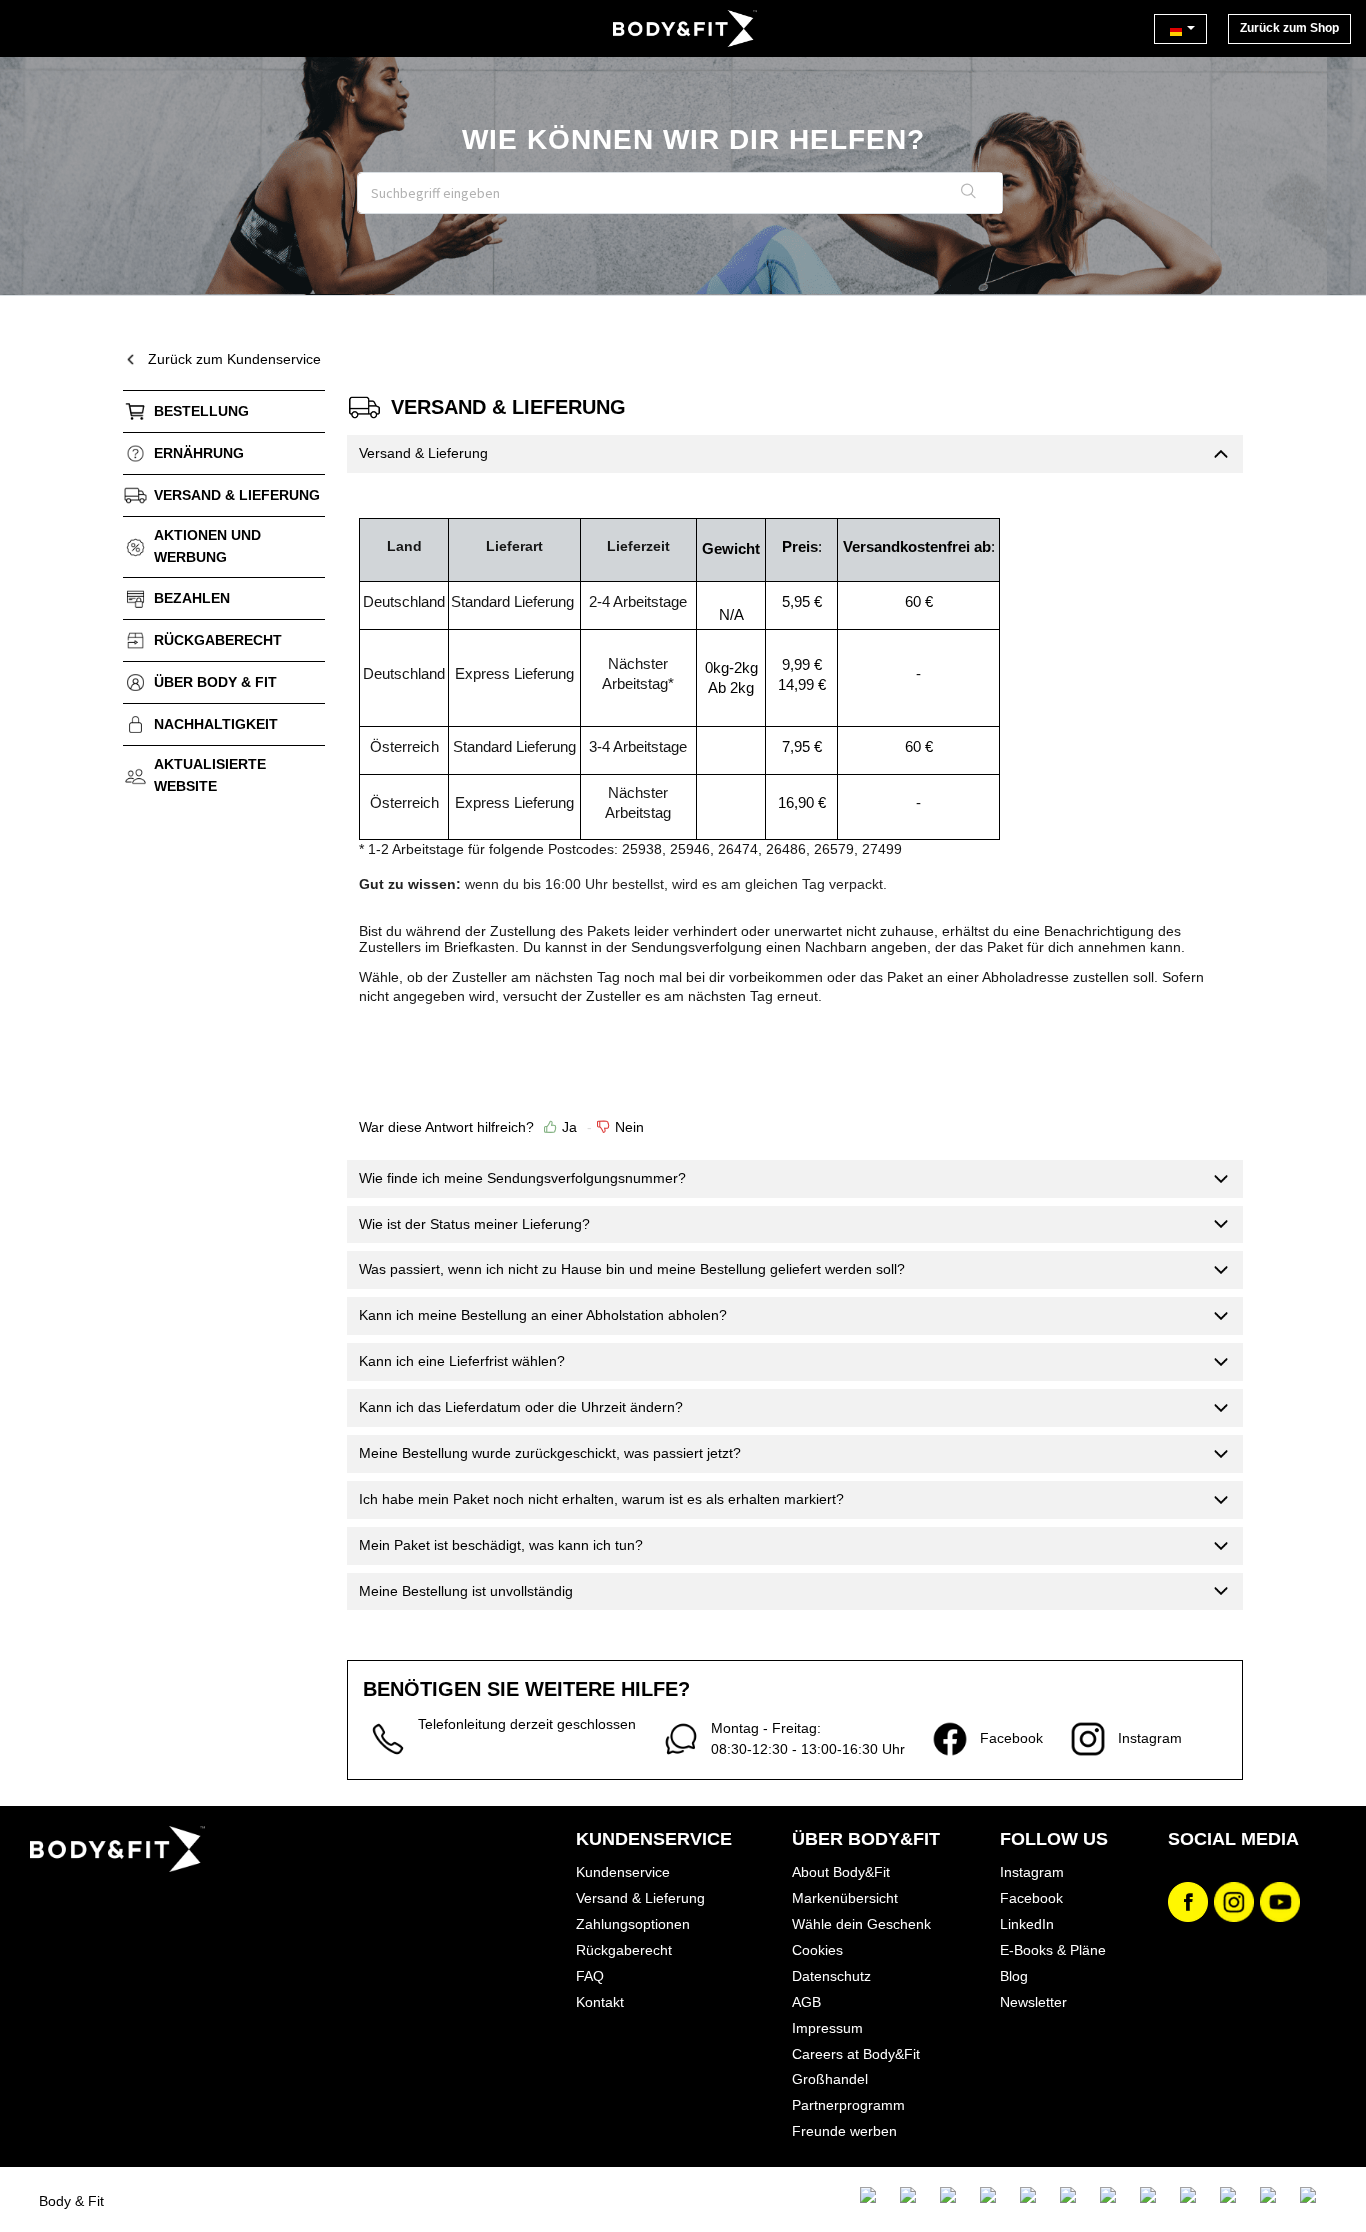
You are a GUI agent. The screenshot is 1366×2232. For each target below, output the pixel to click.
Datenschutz (831, 1976)
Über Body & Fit (215, 682)
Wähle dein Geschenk (861, 1924)
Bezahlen (192, 598)
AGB (806, 2002)
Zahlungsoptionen (633, 1924)
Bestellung (201, 411)
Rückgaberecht (218, 640)
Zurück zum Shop (1289, 28)
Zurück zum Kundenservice (234, 359)
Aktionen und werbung (207, 546)
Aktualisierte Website (210, 775)
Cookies (817, 1950)
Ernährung (199, 453)
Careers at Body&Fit (856, 2054)
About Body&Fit (841, 1872)
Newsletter (1033, 2002)
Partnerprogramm (848, 2105)
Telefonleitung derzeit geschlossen (527, 1724)
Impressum (827, 2028)
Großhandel (830, 2079)
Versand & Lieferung (640, 1898)
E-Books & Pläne (1053, 1950)
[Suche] (969, 193)
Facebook (1031, 1898)
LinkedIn (1027, 1924)
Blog (1014, 1976)
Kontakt (600, 2002)
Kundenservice (623, 1872)
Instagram (1032, 1872)
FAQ (590, 1976)
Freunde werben (844, 2131)
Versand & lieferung (237, 495)
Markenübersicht (845, 1898)
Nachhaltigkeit (216, 724)
